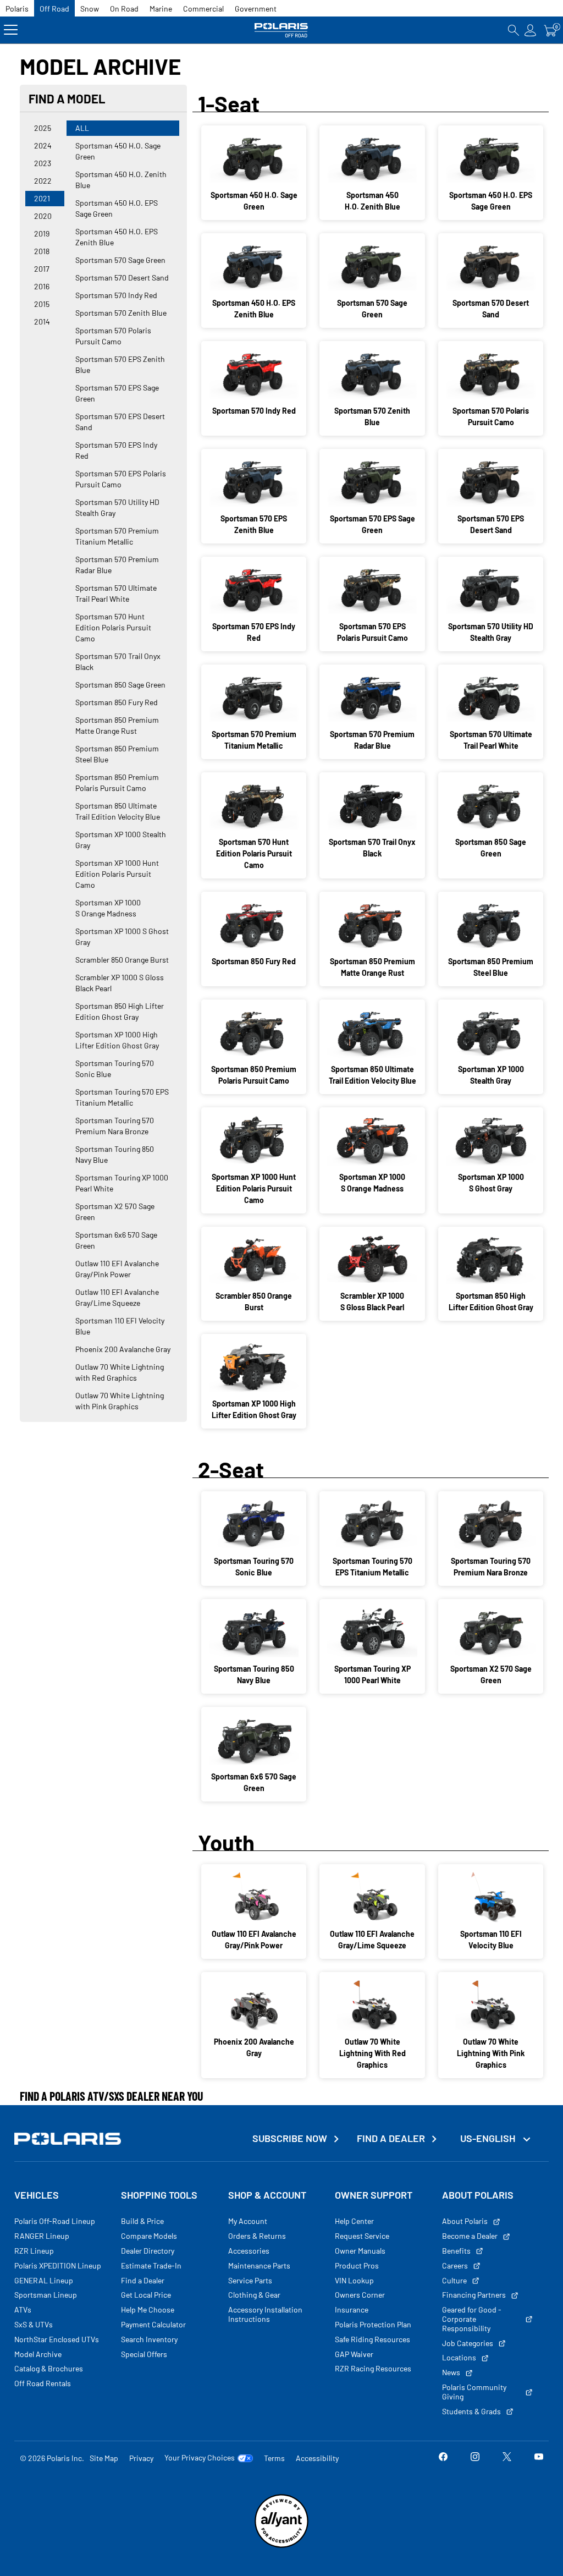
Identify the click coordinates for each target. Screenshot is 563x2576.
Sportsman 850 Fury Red (117, 702)
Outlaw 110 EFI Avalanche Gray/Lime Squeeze (117, 1297)
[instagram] (475, 2458)
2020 (43, 216)
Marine (161, 9)
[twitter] (507, 2458)
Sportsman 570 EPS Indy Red (116, 450)
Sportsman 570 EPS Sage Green (117, 393)
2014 (42, 322)
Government (256, 9)
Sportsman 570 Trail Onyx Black (118, 661)
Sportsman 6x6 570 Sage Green (116, 1240)
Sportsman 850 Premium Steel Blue (117, 754)
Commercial (203, 9)
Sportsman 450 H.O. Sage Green (118, 151)
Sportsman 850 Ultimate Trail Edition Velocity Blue (118, 811)
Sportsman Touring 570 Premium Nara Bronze (115, 1126)
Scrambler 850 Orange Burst (122, 960)
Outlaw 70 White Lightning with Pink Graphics (120, 1401)
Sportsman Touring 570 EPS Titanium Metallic (122, 1097)
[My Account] (531, 30)
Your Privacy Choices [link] (200, 2458)
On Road (124, 9)
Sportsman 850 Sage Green (120, 685)
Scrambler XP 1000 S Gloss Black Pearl (120, 983)
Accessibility (317, 2458)
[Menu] (11, 30)
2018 (42, 251)
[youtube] (539, 2458)
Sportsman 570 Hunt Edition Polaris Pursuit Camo (113, 627)
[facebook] (443, 2458)
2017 (42, 269)
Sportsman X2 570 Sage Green (115, 1212)
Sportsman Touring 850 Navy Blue (115, 1154)
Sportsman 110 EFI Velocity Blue (120, 1326)
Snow (90, 9)
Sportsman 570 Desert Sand (122, 278)
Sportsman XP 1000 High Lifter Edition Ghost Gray (117, 1040)
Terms (274, 2458)
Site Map (104, 2458)
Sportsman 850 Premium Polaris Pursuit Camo (117, 782)
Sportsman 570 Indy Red (116, 295)
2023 (43, 163)
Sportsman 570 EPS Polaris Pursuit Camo (121, 479)
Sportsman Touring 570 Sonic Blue (115, 1069)
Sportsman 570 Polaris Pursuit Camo (113, 336)
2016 (42, 286)
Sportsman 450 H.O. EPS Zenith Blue (117, 237)
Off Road (54, 9)
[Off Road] (281, 30)
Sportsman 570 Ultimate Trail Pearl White (116, 593)
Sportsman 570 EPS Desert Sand (120, 422)
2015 (42, 304)
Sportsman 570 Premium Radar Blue (117, 565)
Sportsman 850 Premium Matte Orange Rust (117, 725)
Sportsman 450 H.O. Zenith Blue (121, 180)
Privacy (141, 2458)
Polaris (17, 9)
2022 (43, 181)
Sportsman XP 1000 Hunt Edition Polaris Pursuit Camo (117, 874)
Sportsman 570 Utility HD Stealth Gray (117, 507)
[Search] (514, 30)
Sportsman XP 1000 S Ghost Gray (122, 937)
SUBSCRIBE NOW (290, 2138)
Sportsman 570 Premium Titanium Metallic (117, 536)
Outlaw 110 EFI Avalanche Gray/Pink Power (117, 1269)
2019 (42, 234)
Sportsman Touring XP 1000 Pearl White (122, 1183)
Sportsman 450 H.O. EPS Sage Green (117, 208)
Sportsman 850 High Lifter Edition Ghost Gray (120, 1011)
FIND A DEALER (391, 2138)
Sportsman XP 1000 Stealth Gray (121, 840)
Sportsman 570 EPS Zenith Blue (120, 364)
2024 (43, 145)
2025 (43, 128)
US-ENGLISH (489, 2138)
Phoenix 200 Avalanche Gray (123, 1349)
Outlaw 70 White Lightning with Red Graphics (120, 1372)
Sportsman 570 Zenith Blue (121, 313)
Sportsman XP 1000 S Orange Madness (108, 908)
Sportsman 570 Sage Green (120, 260)
